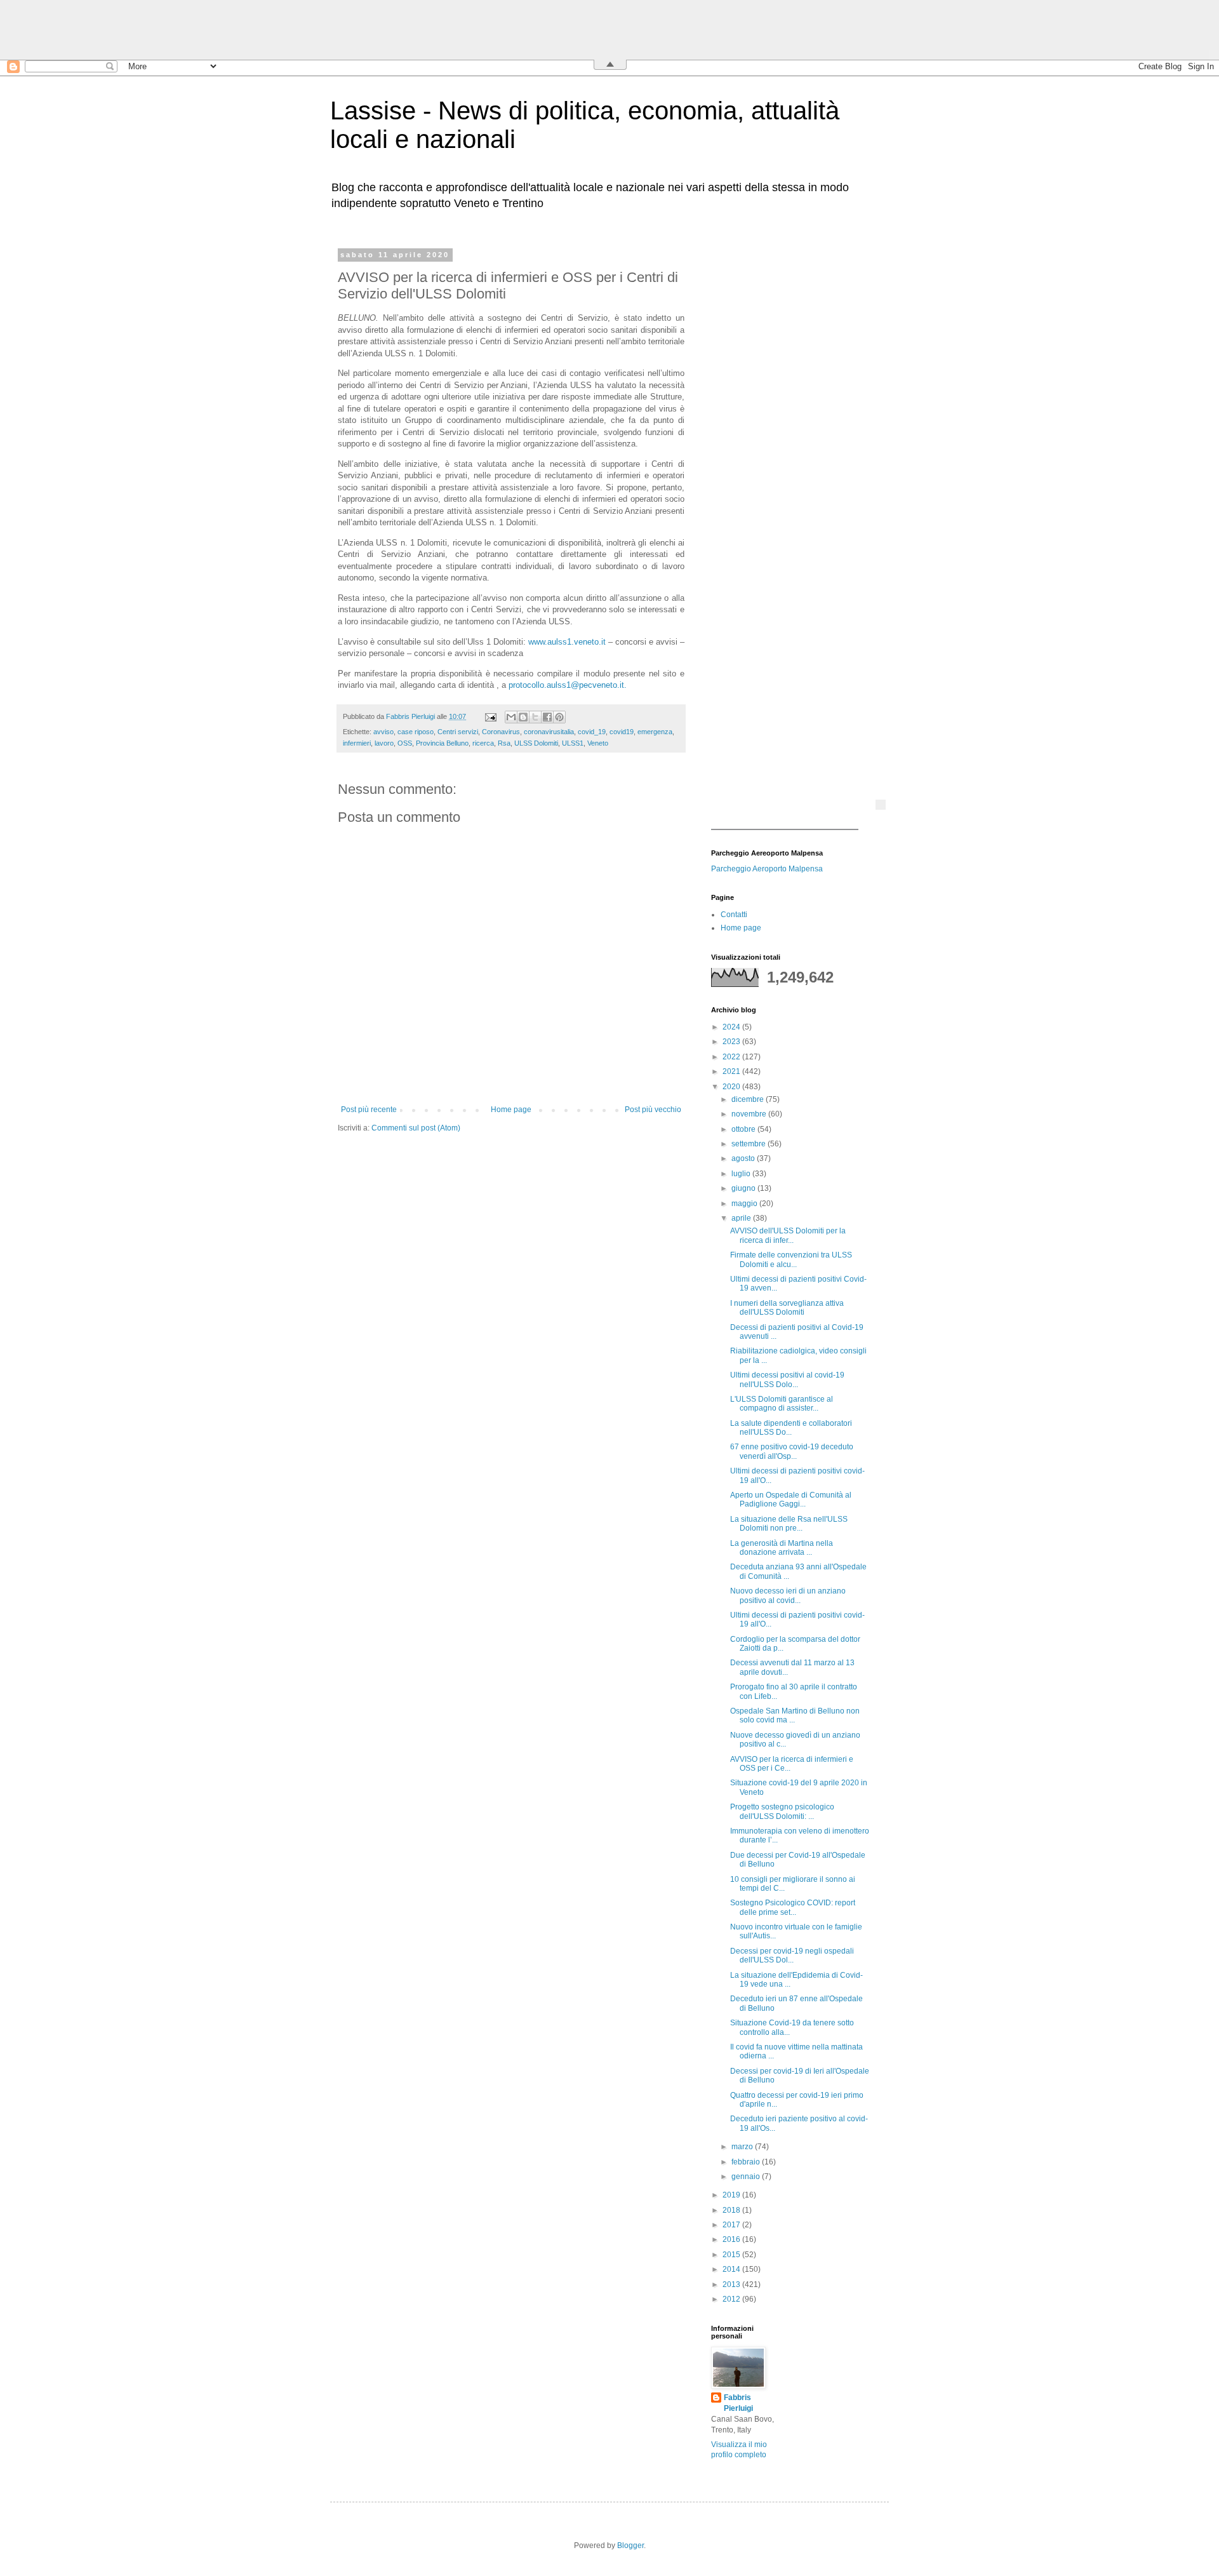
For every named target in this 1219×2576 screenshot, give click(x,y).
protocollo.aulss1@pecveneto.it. (568, 685)
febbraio (747, 2162)
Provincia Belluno (442, 743)
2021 (732, 1071)
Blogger (630, 2546)
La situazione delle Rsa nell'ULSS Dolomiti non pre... (789, 1524)
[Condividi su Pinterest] (559, 717)
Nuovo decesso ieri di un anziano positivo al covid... (788, 1595)
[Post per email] (490, 716)
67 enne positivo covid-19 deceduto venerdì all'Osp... (792, 1451)
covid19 (622, 732)
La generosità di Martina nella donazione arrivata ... (782, 1548)
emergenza (655, 732)
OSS (405, 743)
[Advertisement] (790, 441)
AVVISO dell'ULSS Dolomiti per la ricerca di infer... (788, 1235)
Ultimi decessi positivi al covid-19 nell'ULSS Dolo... (787, 1379)
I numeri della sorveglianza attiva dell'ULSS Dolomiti (787, 1308)
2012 (732, 2299)
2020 (732, 1087)
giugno (744, 1188)
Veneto (598, 743)
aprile (742, 1218)
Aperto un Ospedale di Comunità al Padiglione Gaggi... (791, 1499)
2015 (732, 2255)
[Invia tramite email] (511, 717)
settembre (749, 1144)
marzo (743, 2147)
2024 (732, 1027)
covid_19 (592, 732)
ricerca (483, 743)
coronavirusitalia (549, 732)
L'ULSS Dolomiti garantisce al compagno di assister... (782, 1404)
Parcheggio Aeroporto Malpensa (767, 869)
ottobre (744, 1129)
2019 (732, 2195)
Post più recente (369, 1110)
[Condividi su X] (535, 717)
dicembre (749, 1099)
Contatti (734, 915)
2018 (732, 2210)
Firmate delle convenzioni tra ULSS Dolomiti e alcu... (791, 1259)
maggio (745, 1204)
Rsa (504, 743)
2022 (732, 1057)
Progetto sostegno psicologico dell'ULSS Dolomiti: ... (782, 1811)
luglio (742, 1174)
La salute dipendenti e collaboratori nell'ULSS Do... (791, 1428)
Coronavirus (501, 732)
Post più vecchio (653, 1110)
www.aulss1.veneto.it (566, 642)
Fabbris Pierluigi (738, 2403)
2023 (732, 1042)
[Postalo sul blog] (523, 717)
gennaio (747, 2177)
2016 (732, 2239)
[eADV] (881, 805)
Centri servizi (458, 732)
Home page (511, 1110)
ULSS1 (573, 743)
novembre (750, 1114)
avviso (383, 732)
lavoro (384, 743)
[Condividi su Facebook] (547, 717)
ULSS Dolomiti (536, 743)
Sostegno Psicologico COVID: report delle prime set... (793, 1907)
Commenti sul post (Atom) (416, 1128)
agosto (744, 1158)
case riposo (416, 732)
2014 (732, 2269)
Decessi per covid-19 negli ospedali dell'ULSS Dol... (792, 1955)
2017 (732, 2225)
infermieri (357, 743)
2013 (732, 2284)
